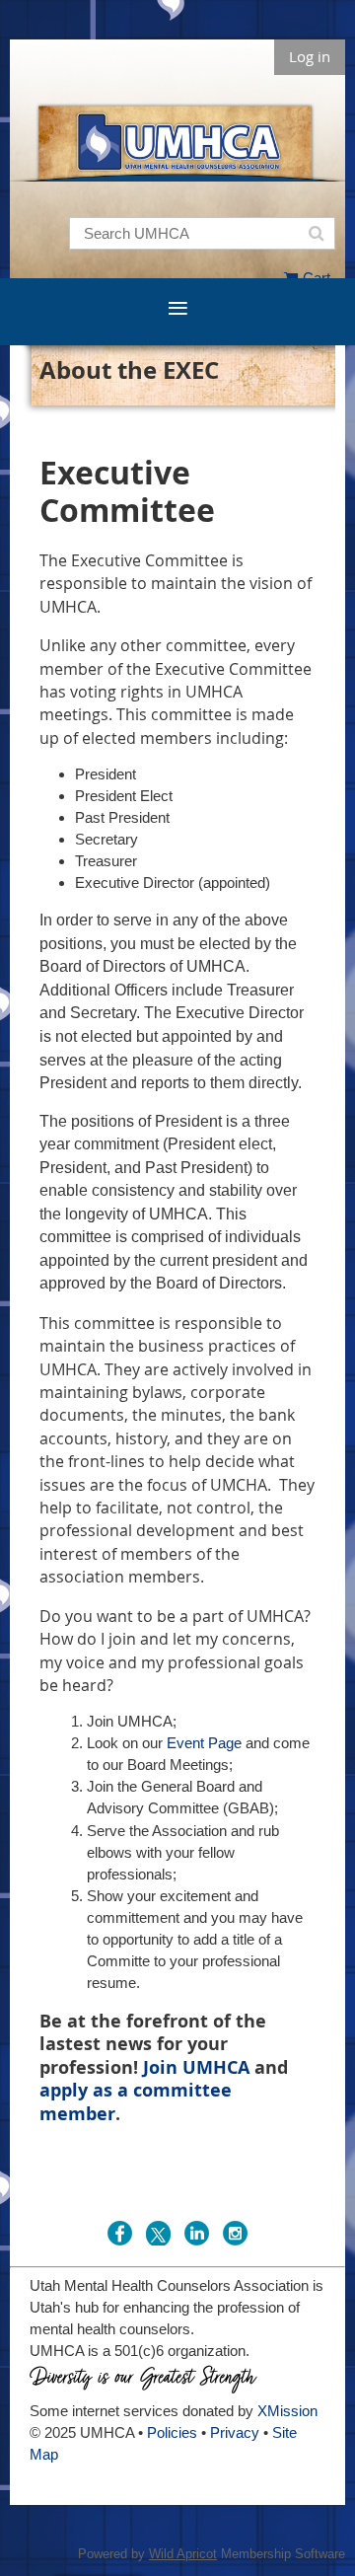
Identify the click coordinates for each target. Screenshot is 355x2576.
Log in (310, 56)
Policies (172, 2432)
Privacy (235, 2432)
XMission (287, 2411)
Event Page (204, 1743)
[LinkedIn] (197, 2233)
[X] (158, 2233)
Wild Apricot (183, 2554)
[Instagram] (235, 2233)
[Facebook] (120, 2233)
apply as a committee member (136, 2101)
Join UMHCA (196, 2067)
